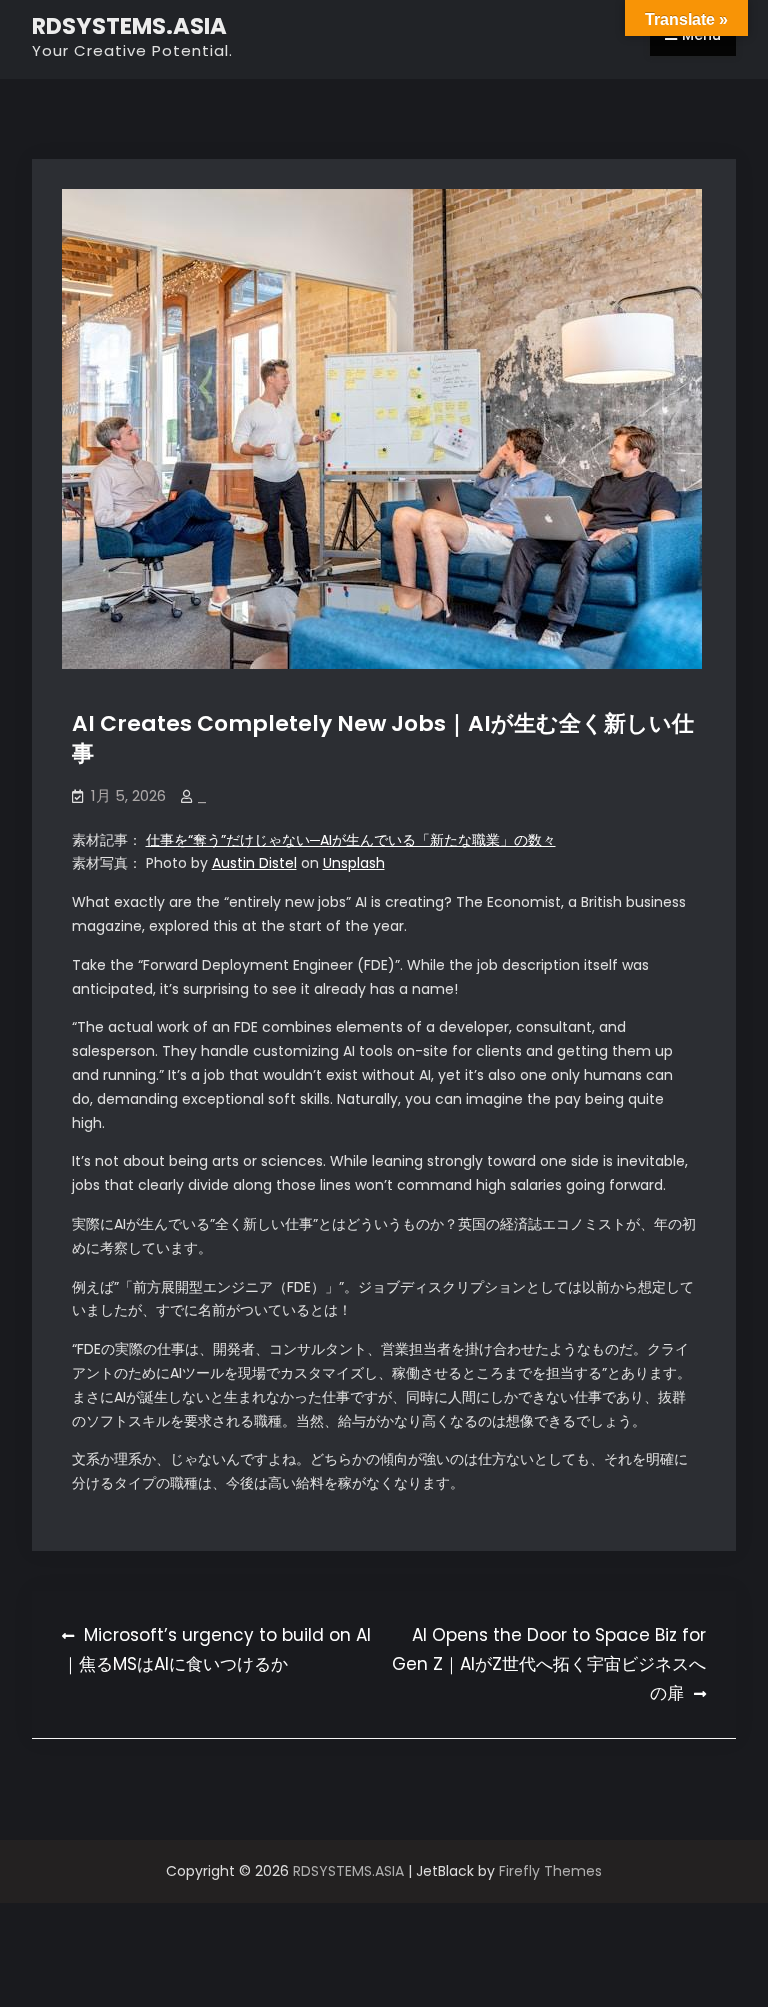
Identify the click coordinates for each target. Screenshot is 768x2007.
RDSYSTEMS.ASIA (129, 26)
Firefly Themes (550, 1871)
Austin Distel (254, 863)
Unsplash (354, 863)
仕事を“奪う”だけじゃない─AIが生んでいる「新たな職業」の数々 (351, 840)
